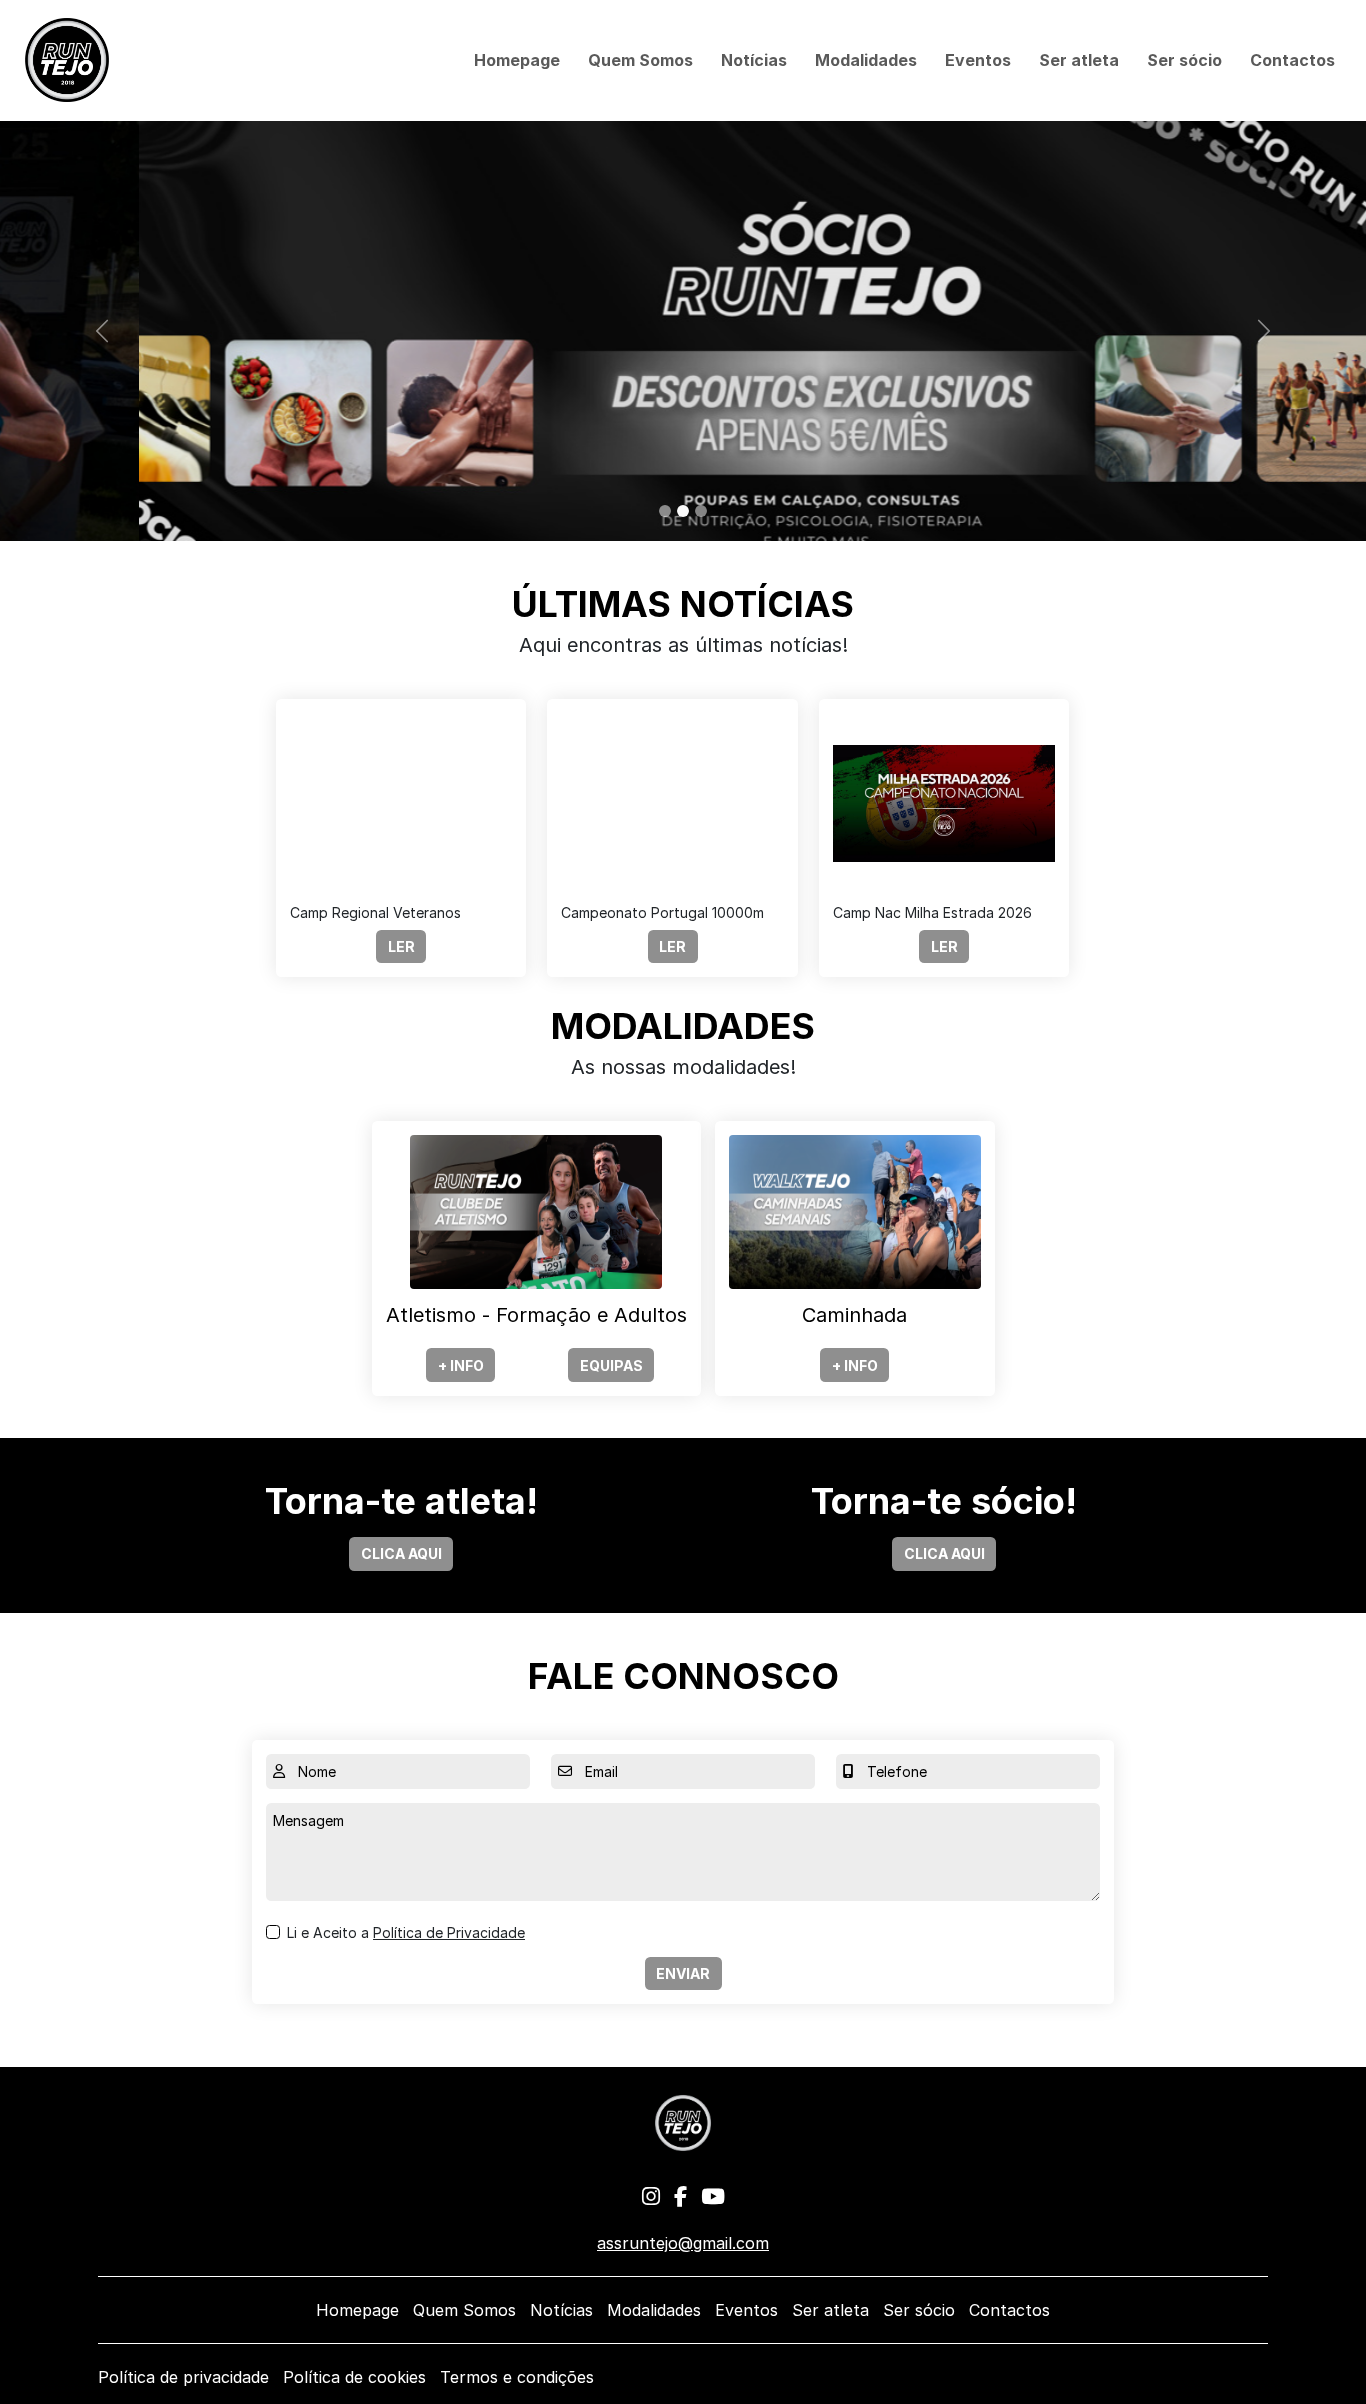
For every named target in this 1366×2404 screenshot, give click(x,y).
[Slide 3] (701, 511)
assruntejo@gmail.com (683, 2243)
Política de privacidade (183, 2377)
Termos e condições (517, 2377)
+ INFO (461, 1365)
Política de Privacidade (449, 1932)
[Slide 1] (665, 511)
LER (401, 946)
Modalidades (866, 60)
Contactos (1292, 60)
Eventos (978, 60)
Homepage (517, 60)
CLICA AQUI (401, 1553)
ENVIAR (683, 1973)
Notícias (754, 60)
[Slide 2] (683, 511)
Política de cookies (354, 2377)
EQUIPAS (611, 1365)
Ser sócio (1184, 60)
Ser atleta (1079, 60)
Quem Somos (640, 60)
